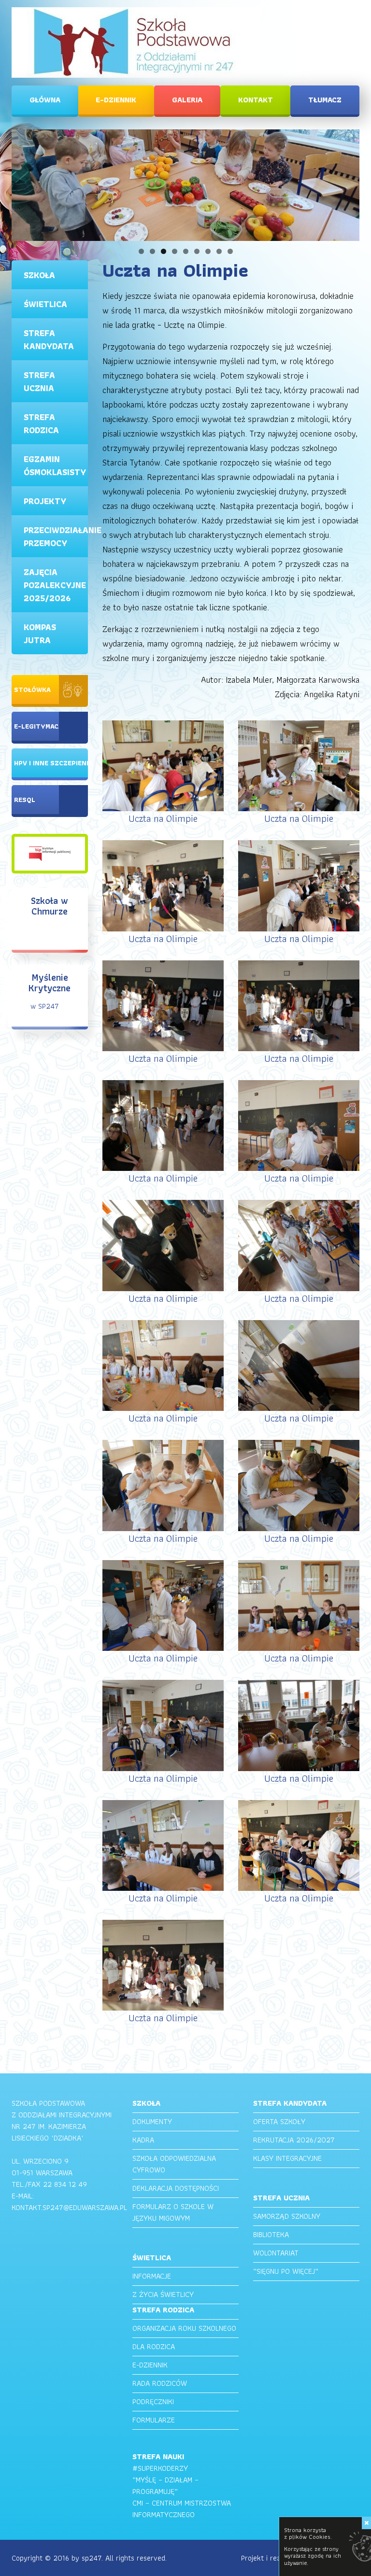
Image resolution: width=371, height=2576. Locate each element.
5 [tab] (186, 251)
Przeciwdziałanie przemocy (56, 536)
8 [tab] (219, 251)
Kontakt (256, 100)
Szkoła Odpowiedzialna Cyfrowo (174, 2164)
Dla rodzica (154, 2346)
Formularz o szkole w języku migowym (173, 2212)
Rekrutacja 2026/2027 (294, 2140)
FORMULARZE (154, 2420)
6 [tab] (197, 251)
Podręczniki (153, 2401)
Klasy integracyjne (287, 2158)
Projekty (45, 501)
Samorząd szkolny (287, 2216)
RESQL (25, 800)
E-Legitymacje (40, 726)
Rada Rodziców (160, 2383)
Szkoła (39, 275)
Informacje (152, 2276)
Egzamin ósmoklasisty (55, 465)
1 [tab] (141, 251)
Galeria (187, 100)
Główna (45, 100)
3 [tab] (164, 251)
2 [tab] (152, 251)
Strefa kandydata (49, 339)
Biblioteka (271, 2234)
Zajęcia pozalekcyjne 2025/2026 (55, 585)
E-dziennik (116, 100)
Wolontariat (276, 2253)
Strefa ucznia (39, 381)
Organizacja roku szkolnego (184, 2328)
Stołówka (32, 690)
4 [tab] (175, 251)
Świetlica (45, 304)
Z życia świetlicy (163, 2294)
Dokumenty (152, 2121)
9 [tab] (230, 251)
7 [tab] (208, 251)
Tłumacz (325, 100)
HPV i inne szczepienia (51, 763)
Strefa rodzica (41, 423)
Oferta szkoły (279, 2121)
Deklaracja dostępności (176, 2188)
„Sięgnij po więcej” (286, 2271)
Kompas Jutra (40, 633)
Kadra (143, 2140)
